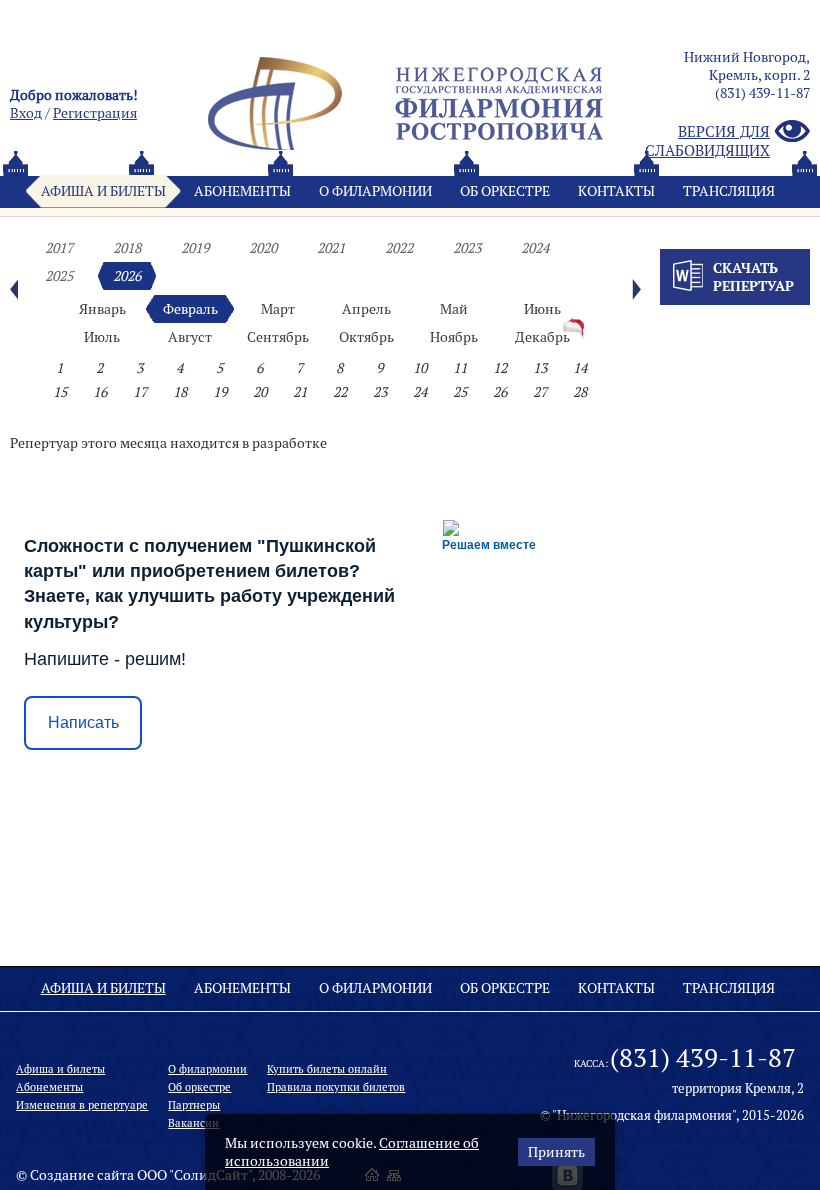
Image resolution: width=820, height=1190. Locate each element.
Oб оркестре (505, 191)
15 (60, 392)
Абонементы (242, 191)
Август (190, 337)
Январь (102, 309)
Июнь (542, 309)
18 (180, 392)
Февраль (190, 309)
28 (580, 392)
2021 (331, 248)
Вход (26, 113)
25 (460, 392)
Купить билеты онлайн (327, 1069)
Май (454, 309)
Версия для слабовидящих (707, 141)
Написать (83, 722)
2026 (127, 276)
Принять (556, 1152)
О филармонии (375, 191)
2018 (127, 248)
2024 (535, 248)
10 (420, 368)
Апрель (366, 309)
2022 (399, 248)
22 (340, 392)
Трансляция (729, 191)
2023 (467, 248)
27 (540, 392)
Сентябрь (278, 337)
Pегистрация (95, 113)
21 (300, 392)
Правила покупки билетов (336, 1087)
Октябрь (366, 337)
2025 (59, 276)
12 (500, 368)
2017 (59, 248)
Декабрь (542, 337)
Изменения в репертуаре (82, 1105)
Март (278, 309)
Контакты (616, 191)
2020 (263, 248)
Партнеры (194, 1105)
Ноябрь (454, 337)
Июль (102, 337)
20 (260, 392)
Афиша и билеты (103, 191)
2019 (195, 248)
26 (500, 392)
